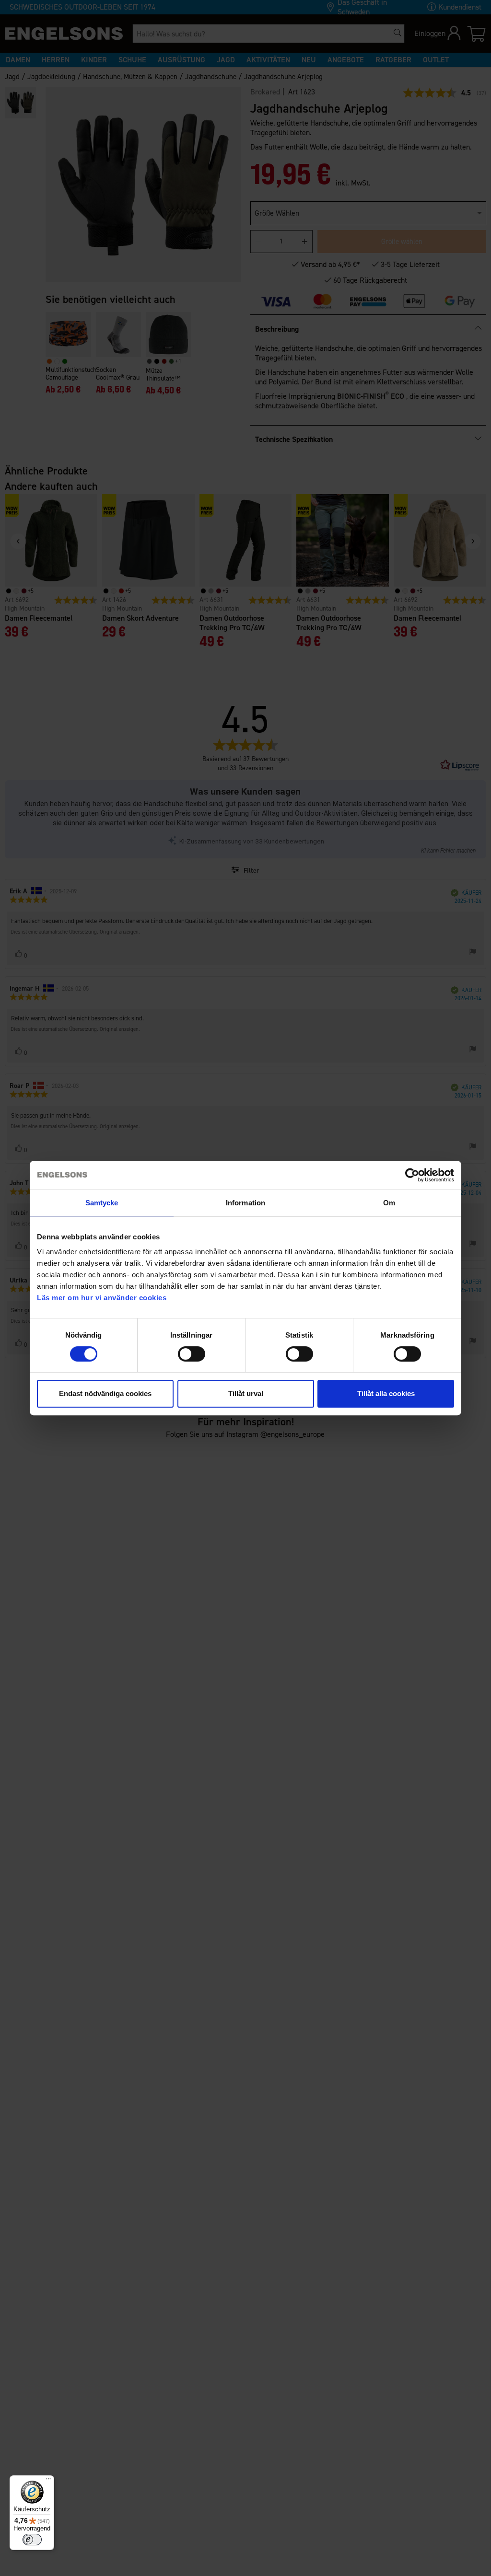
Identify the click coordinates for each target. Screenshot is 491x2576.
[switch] (192, 1354)
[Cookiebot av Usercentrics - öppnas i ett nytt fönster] (412, 1175)
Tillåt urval (246, 1393)
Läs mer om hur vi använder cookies (102, 1298)
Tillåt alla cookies (386, 1393)
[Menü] (48, 2481)
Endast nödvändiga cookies (105, 1393)
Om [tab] (389, 1203)
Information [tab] (245, 1203)
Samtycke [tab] (102, 1203)
